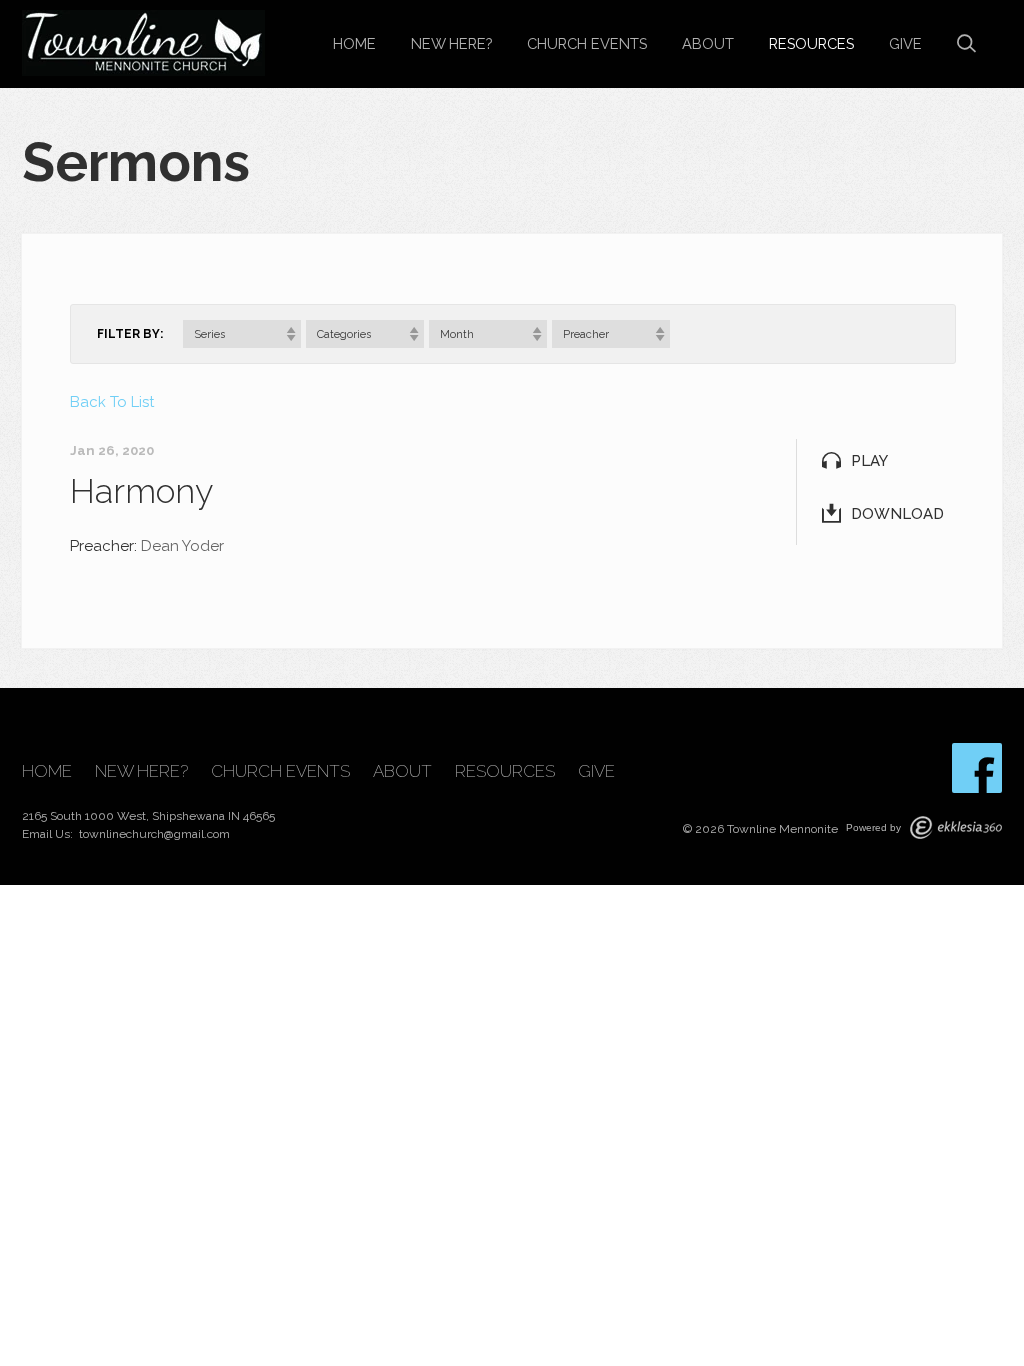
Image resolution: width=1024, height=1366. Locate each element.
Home (354, 43)
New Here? (451, 43)
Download (897, 514)
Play (869, 461)
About (708, 43)
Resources (811, 43)
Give (905, 43)
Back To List (112, 402)
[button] (242, 334)
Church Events (587, 43)
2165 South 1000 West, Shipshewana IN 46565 (148, 816)
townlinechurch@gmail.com (154, 834)
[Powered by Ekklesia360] (956, 827)
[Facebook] (977, 768)
